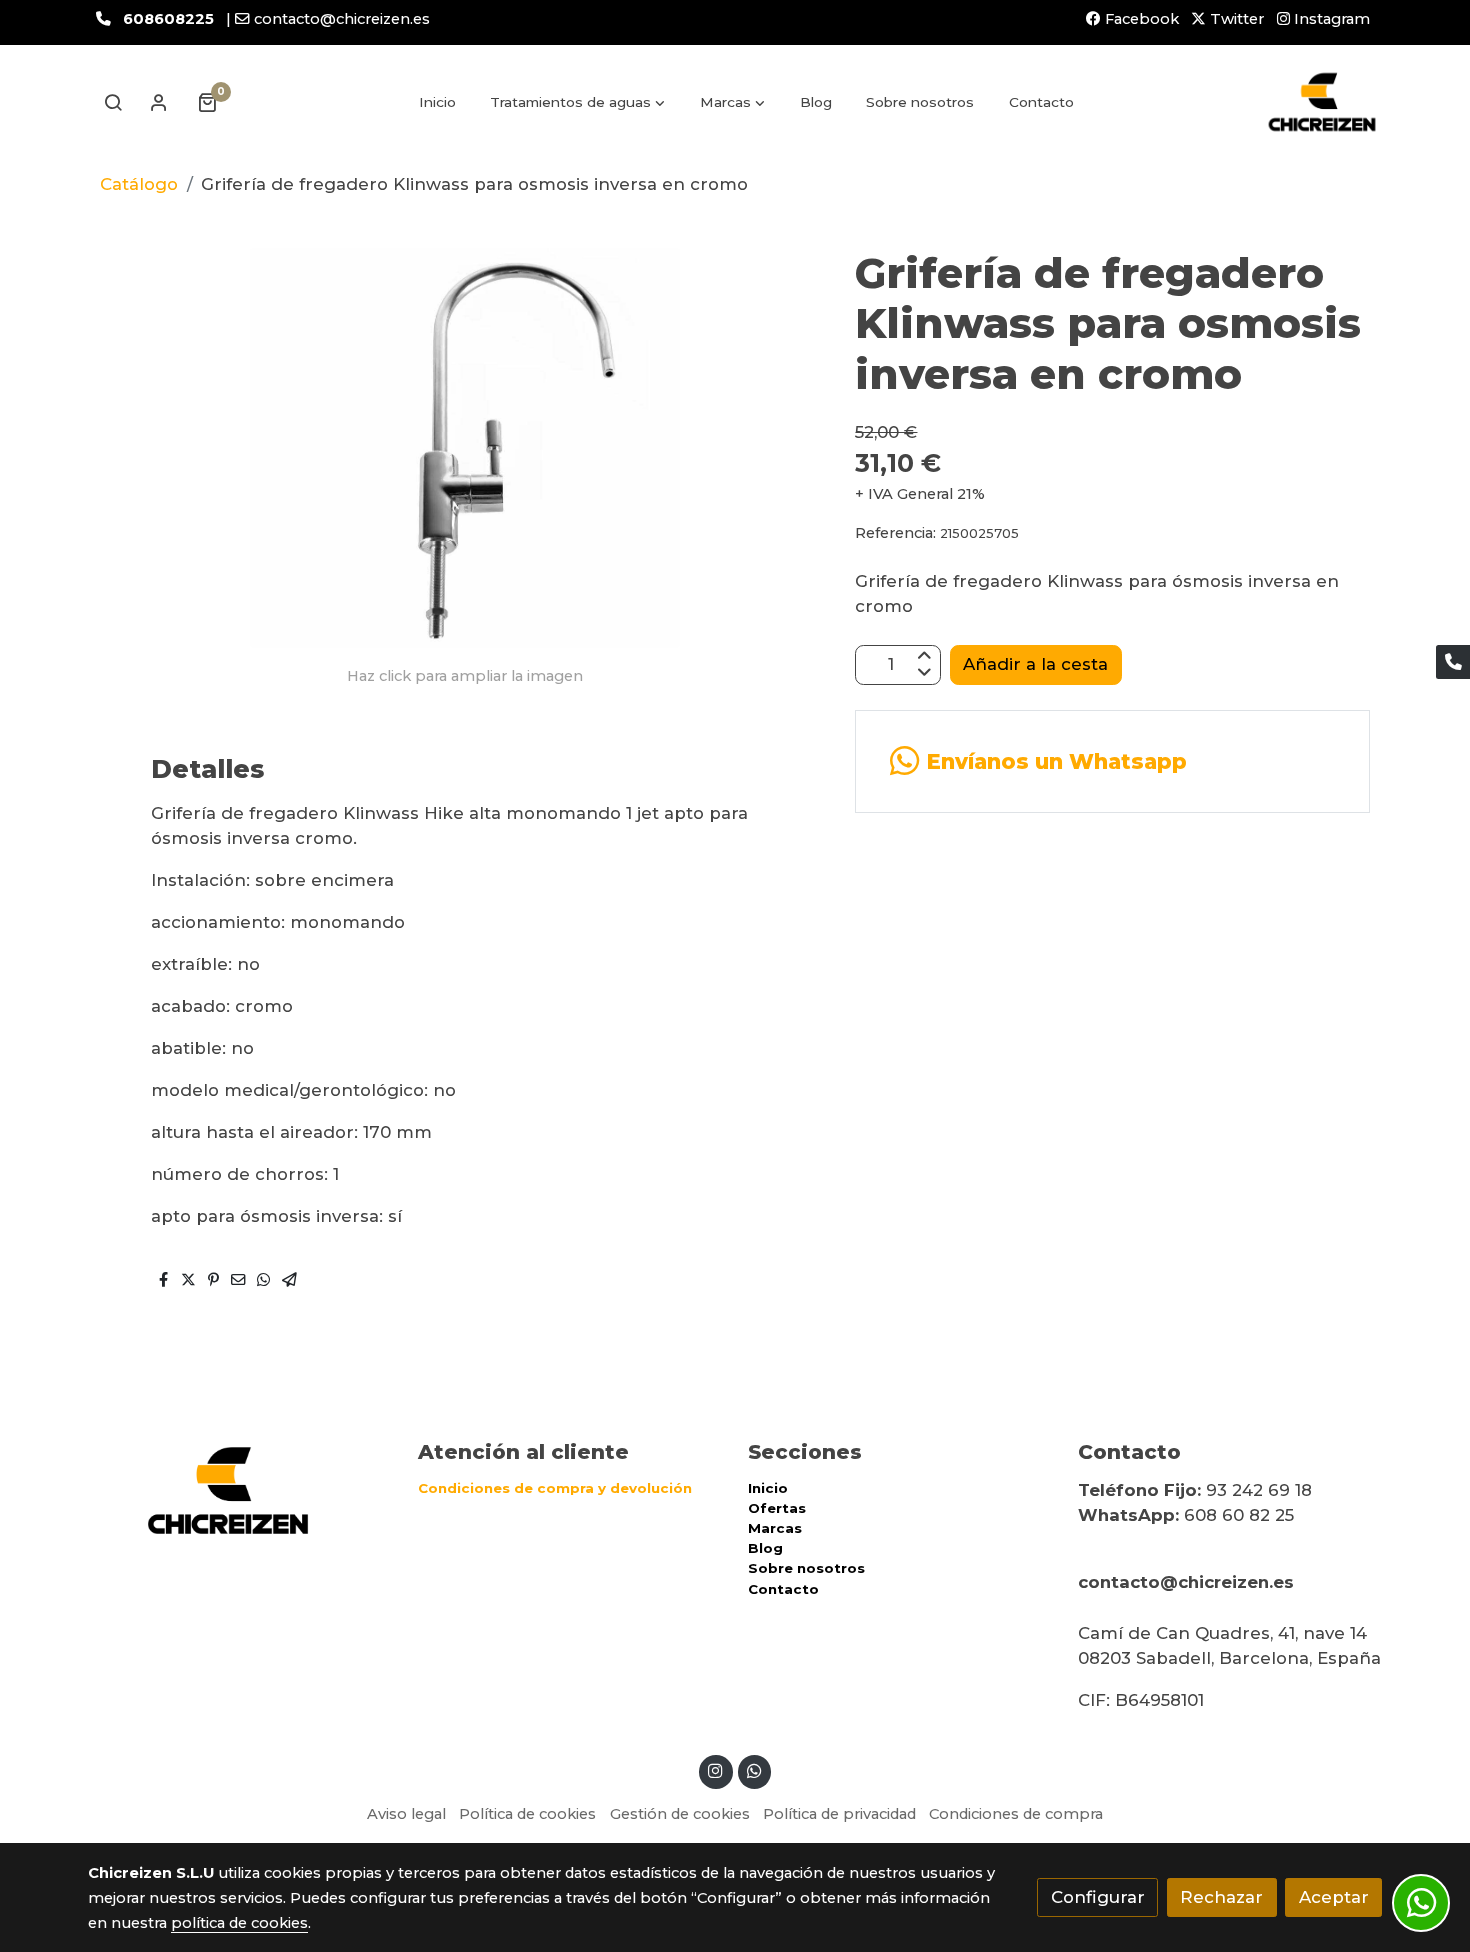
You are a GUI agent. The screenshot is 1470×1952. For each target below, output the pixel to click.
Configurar (1098, 1897)
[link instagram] (716, 1769)
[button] (578, 102)
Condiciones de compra (1016, 1814)
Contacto (783, 1589)
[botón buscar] (113, 102)
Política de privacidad (839, 1814)
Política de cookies (527, 1814)
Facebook (1140, 19)
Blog (765, 1548)
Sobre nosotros (806, 1568)
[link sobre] (240, 1490)
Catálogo (139, 184)
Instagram (1330, 19)
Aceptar (1334, 1897)
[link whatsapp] (754, 1769)
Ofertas (777, 1508)
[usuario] (159, 102)
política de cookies (239, 1923)
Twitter (1235, 19)
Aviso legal (406, 1814)
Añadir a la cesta (1035, 664)
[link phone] (1453, 662)
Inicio (768, 1488)
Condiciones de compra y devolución (555, 1488)
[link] (1322, 102)
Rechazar (1221, 1897)
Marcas (775, 1528)
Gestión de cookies (680, 1814)
